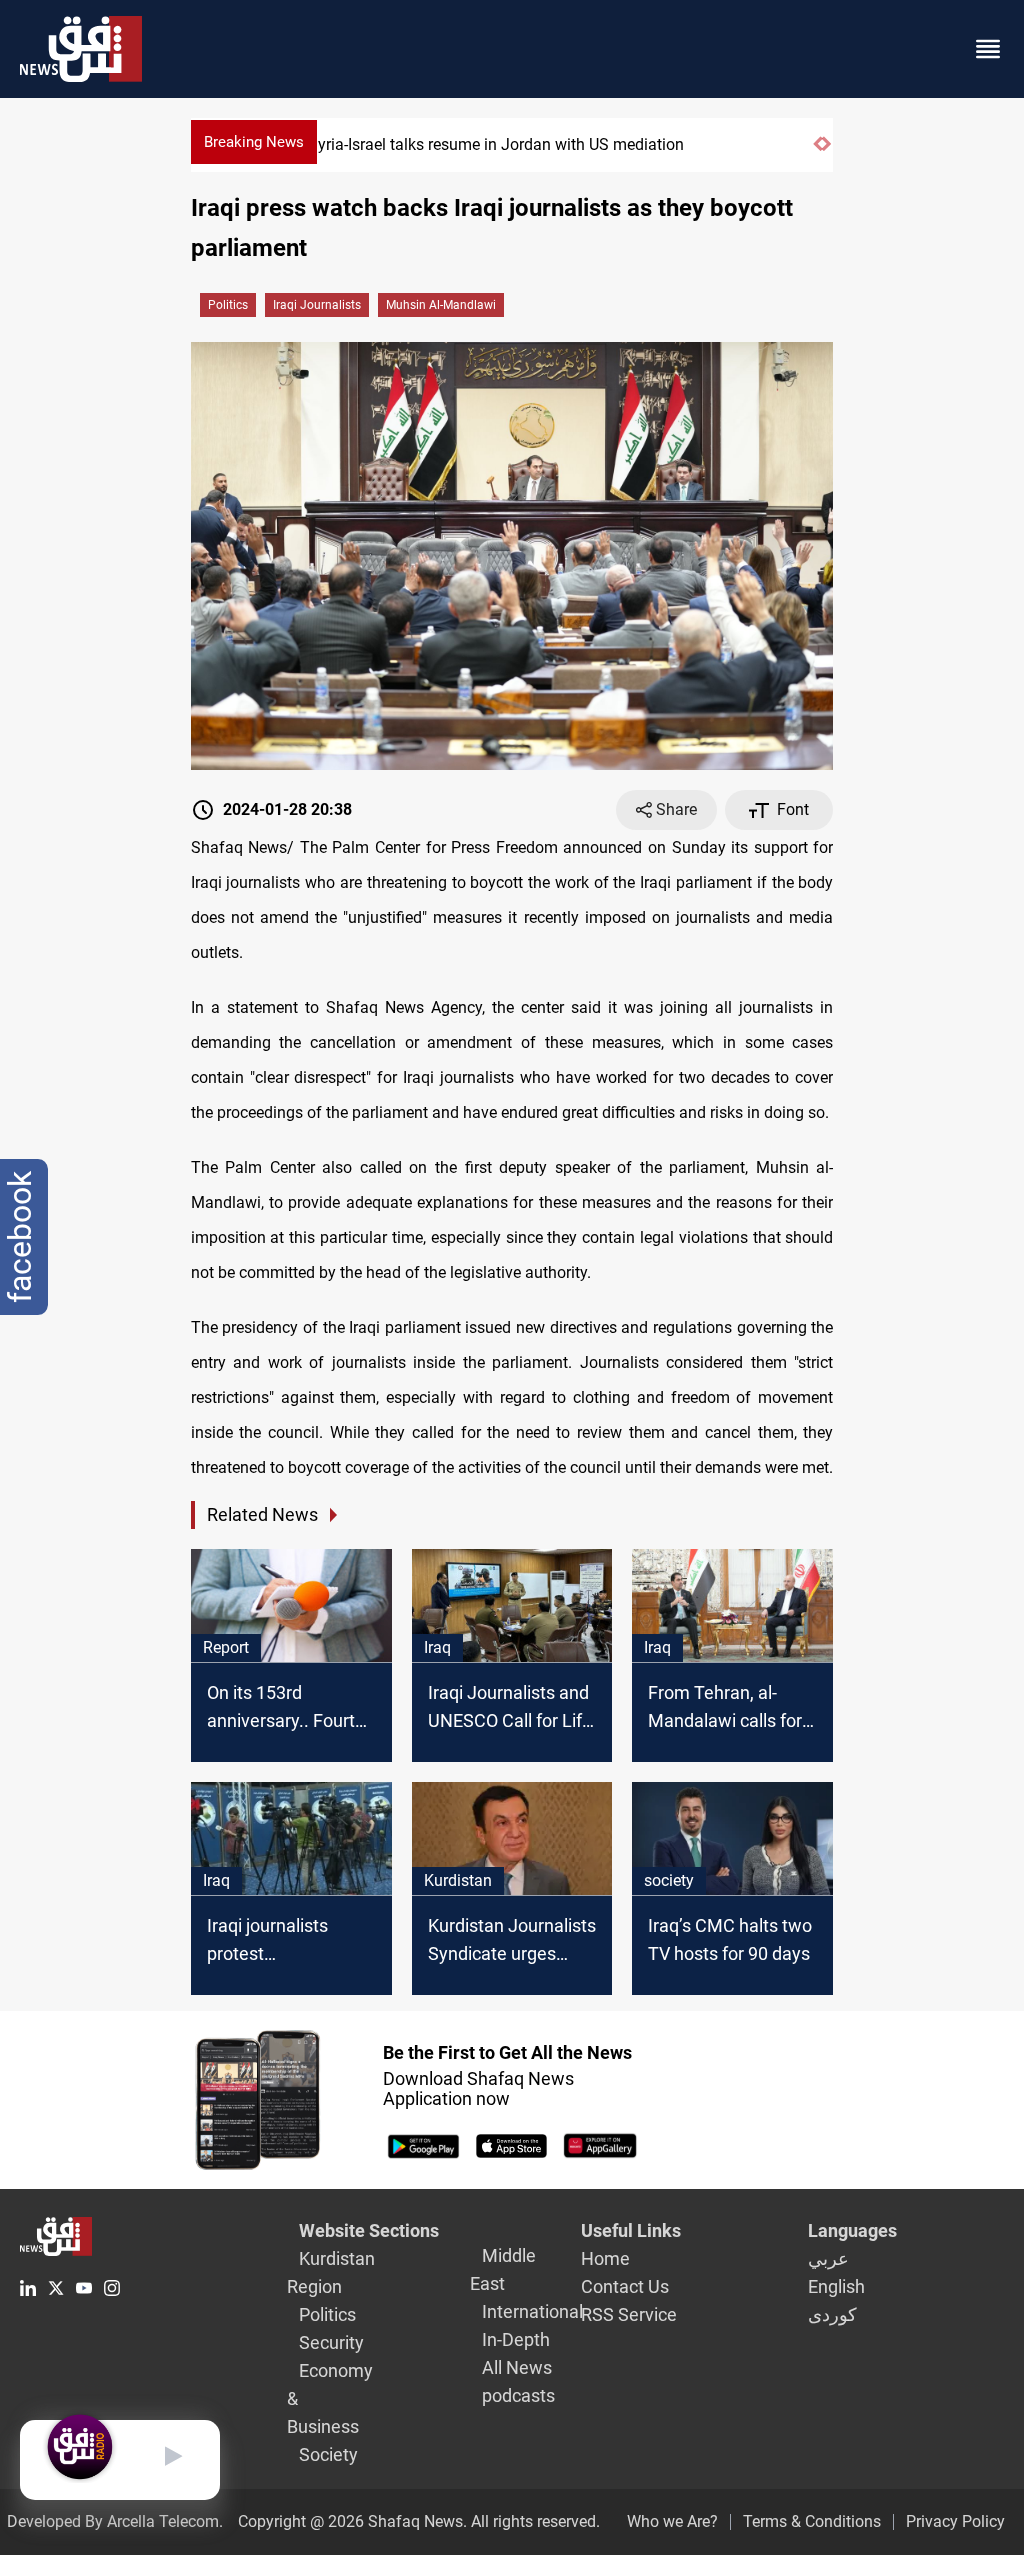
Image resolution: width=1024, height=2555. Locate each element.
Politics (228, 305)
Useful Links (631, 2230)
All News (517, 2367)
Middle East (503, 2269)
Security (331, 2342)
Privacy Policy (955, 2521)
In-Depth (516, 2339)
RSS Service (629, 2314)
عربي (828, 2258)
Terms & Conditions (812, 2521)
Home (605, 2258)
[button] (817, 152)
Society (328, 2454)
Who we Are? (672, 2521)
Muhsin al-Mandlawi (441, 305)
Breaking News (254, 142)
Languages (852, 2230)
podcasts (518, 2395)
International (532, 2311)
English (836, 2286)
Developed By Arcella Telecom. (115, 2521)
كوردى (832, 2314)
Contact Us (625, 2286)
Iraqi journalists (317, 305)
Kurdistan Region (331, 2272)
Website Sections (369, 2230)
